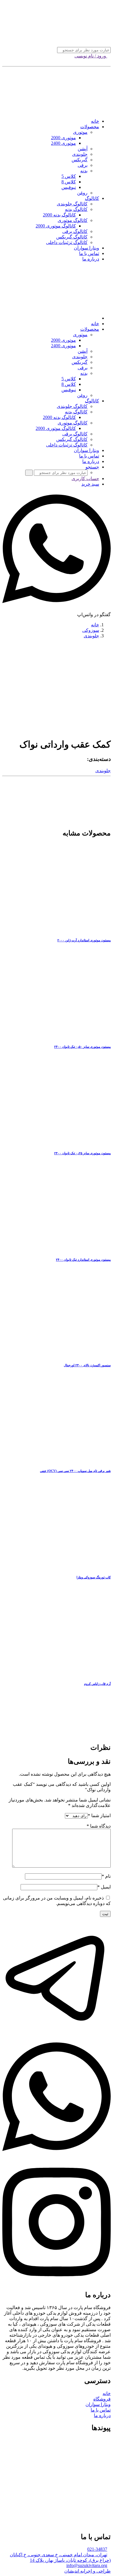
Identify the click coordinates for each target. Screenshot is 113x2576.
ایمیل (104, 1887)
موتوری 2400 (63, 143)
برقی (83, 165)
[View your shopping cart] (109, 61)
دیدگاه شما (99, 1826)
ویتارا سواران (86, 248)
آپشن (83, 149)
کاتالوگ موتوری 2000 (56, 226)
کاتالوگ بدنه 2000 (59, 215)
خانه (95, 121)
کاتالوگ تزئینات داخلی (67, 242)
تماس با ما (89, 253)
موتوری (80, 132)
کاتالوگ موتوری (73, 220)
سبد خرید (90, 484)
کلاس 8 (69, 182)
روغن (82, 193)
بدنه (84, 171)
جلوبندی (80, 154)
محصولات (90, 127)
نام (106, 1876)
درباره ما (91, 259)
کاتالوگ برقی (75, 231)
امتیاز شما (99, 1816)
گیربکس (80, 160)
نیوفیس (69, 187)
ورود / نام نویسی (91, 56)
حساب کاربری (85, 479)
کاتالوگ (92, 198)
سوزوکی (91, 630)
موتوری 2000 (63, 138)
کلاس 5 (69, 176)
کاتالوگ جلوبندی (72, 204)
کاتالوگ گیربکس (72, 237)
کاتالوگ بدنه (76, 209)
